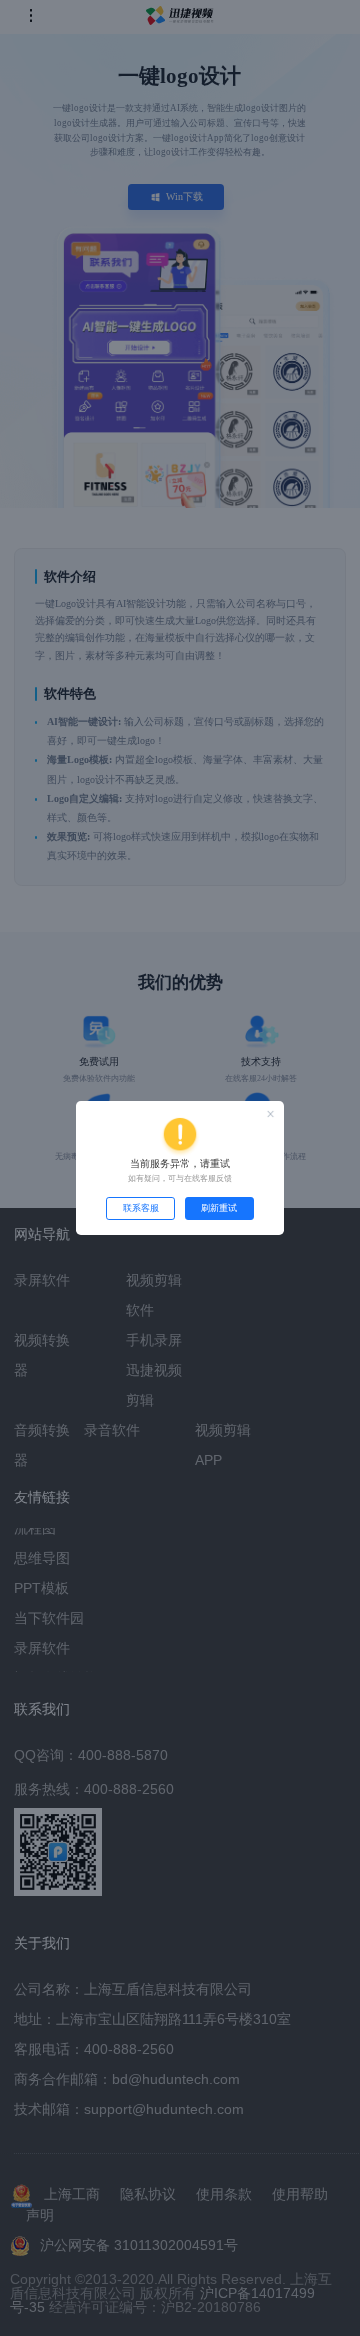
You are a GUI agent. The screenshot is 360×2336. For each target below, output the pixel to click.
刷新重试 (219, 1208)
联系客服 (141, 1208)
